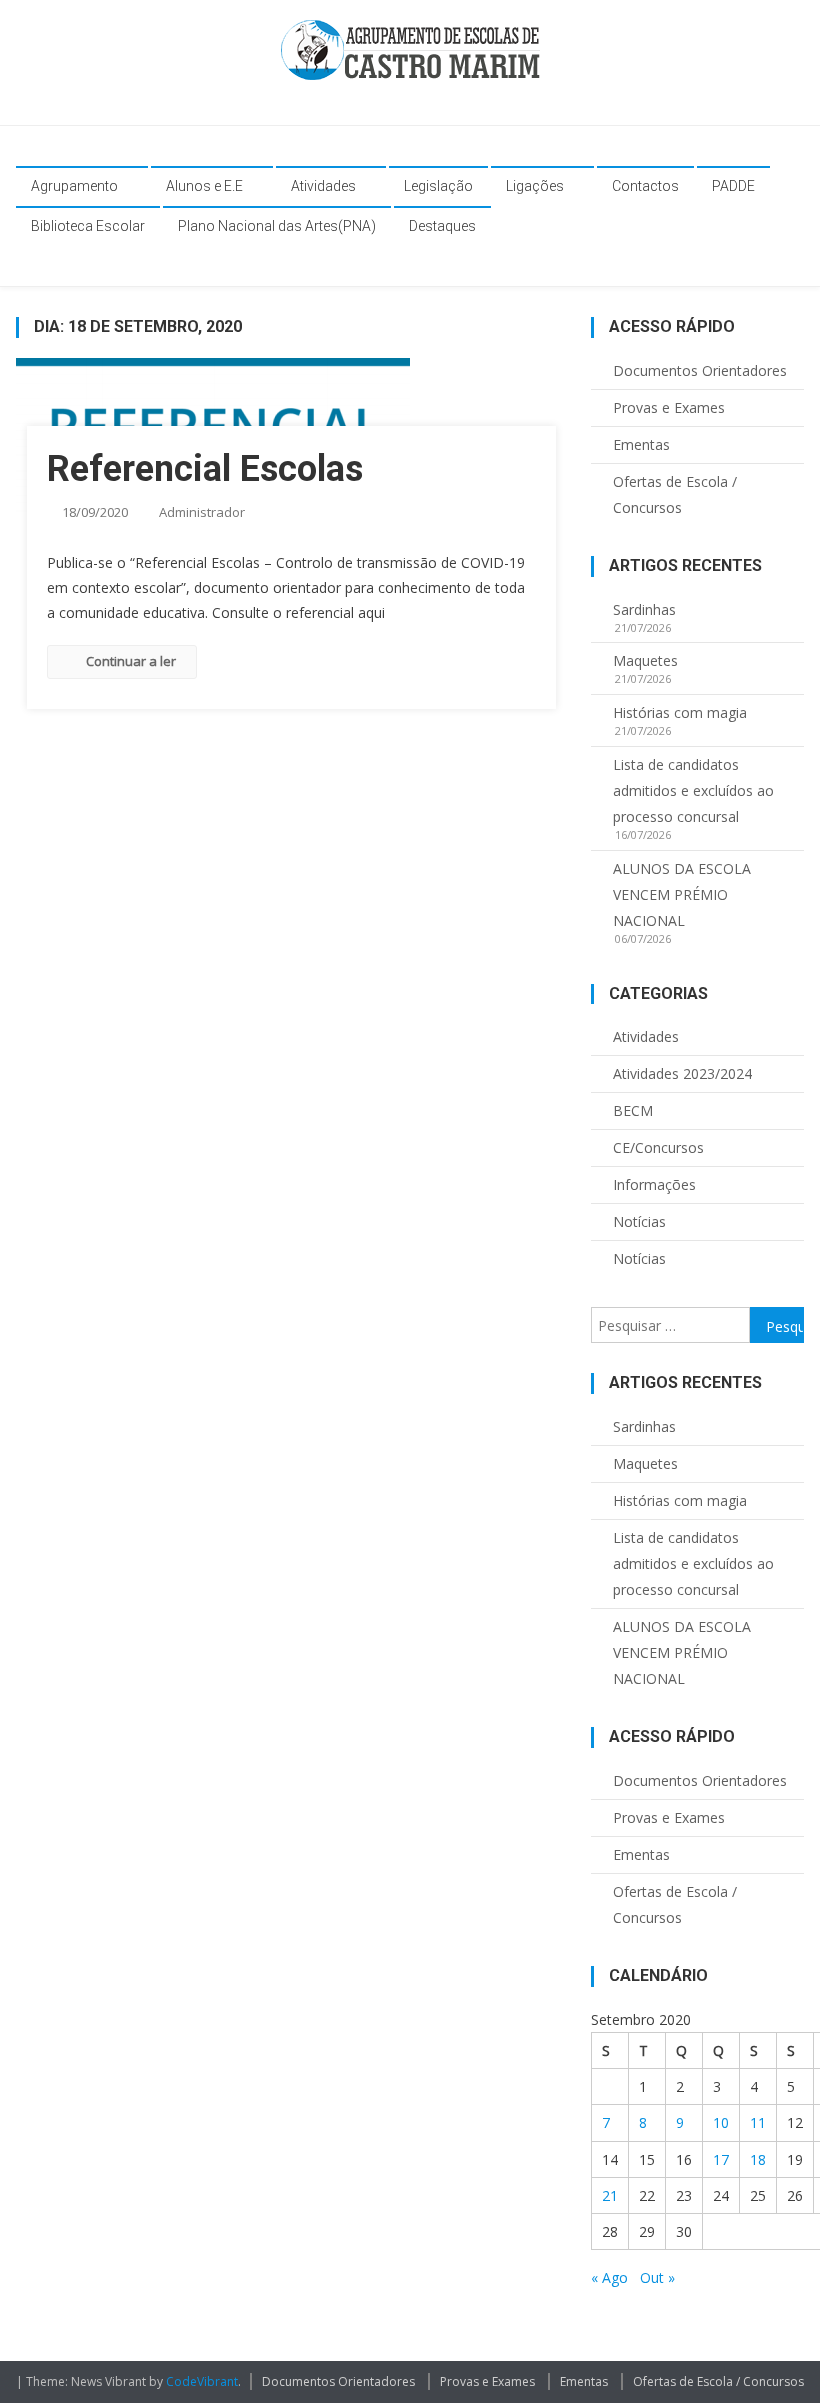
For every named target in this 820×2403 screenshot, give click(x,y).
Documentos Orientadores (700, 370)
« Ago (609, 2277)
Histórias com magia (680, 712)
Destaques (442, 226)
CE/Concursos (658, 1147)
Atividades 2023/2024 (682, 1073)
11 (758, 2122)
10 (721, 2122)
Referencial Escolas (205, 469)
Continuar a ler (131, 661)
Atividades (323, 186)
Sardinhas (644, 609)
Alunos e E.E (204, 186)
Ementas (641, 444)
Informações (654, 1184)
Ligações (535, 186)
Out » (657, 2277)
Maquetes (645, 660)
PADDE (733, 186)
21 (610, 2195)
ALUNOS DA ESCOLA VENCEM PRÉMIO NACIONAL (682, 894)
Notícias (639, 1221)
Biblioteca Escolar (88, 226)
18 (758, 2159)
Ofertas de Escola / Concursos (675, 494)
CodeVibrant (202, 2381)
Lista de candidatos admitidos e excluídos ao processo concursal (693, 790)
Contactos (645, 186)
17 (721, 2159)
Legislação (438, 186)
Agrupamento (74, 186)
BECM (633, 1110)
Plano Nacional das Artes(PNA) (277, 226)
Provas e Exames (669, 407)
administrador (202, 512)
